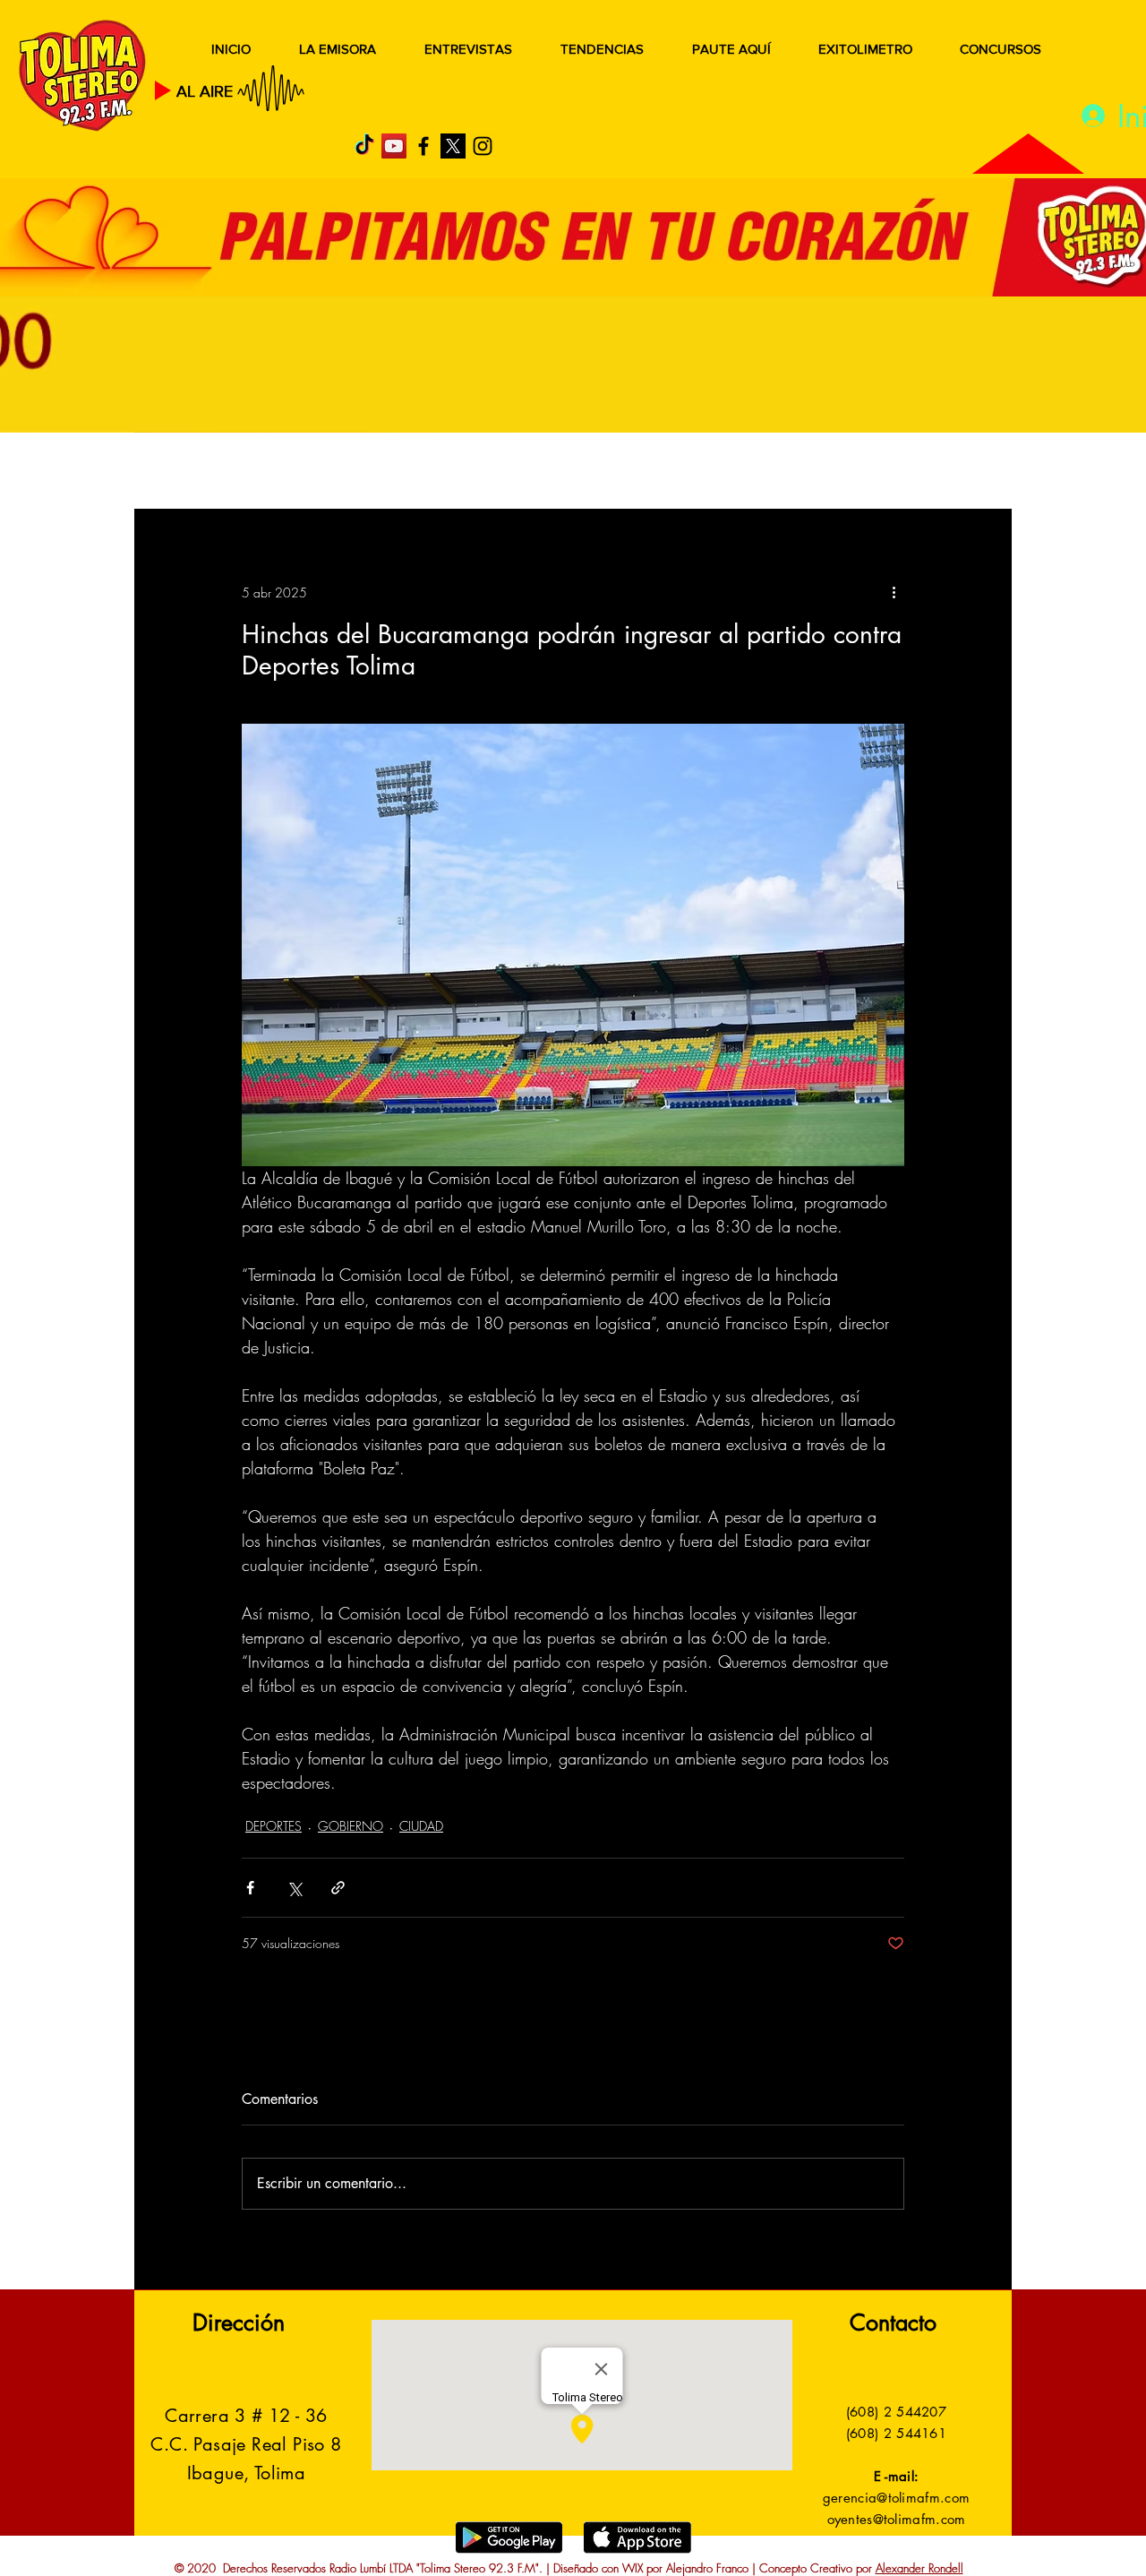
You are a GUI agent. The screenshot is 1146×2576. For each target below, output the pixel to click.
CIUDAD (421, 1826)
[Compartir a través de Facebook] (250, 1888)
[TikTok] (364, 146)
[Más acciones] (894, 592)
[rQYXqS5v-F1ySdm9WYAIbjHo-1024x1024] (453, 146)
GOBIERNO (617, 472)
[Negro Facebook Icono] (423, 146)
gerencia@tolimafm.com (896, 2498)
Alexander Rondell (919, 2568)
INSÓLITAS (739, 472)
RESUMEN (192, 472)
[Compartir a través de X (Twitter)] (294, 1888)
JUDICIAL (503, 472)
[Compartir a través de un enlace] (338, 1888)
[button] (971, 473)
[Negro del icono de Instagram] (483, 146)
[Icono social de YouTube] (394, 146)
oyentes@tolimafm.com (897, 2519)
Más (832, 472)
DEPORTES (394, 472)
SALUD (293, 472)
